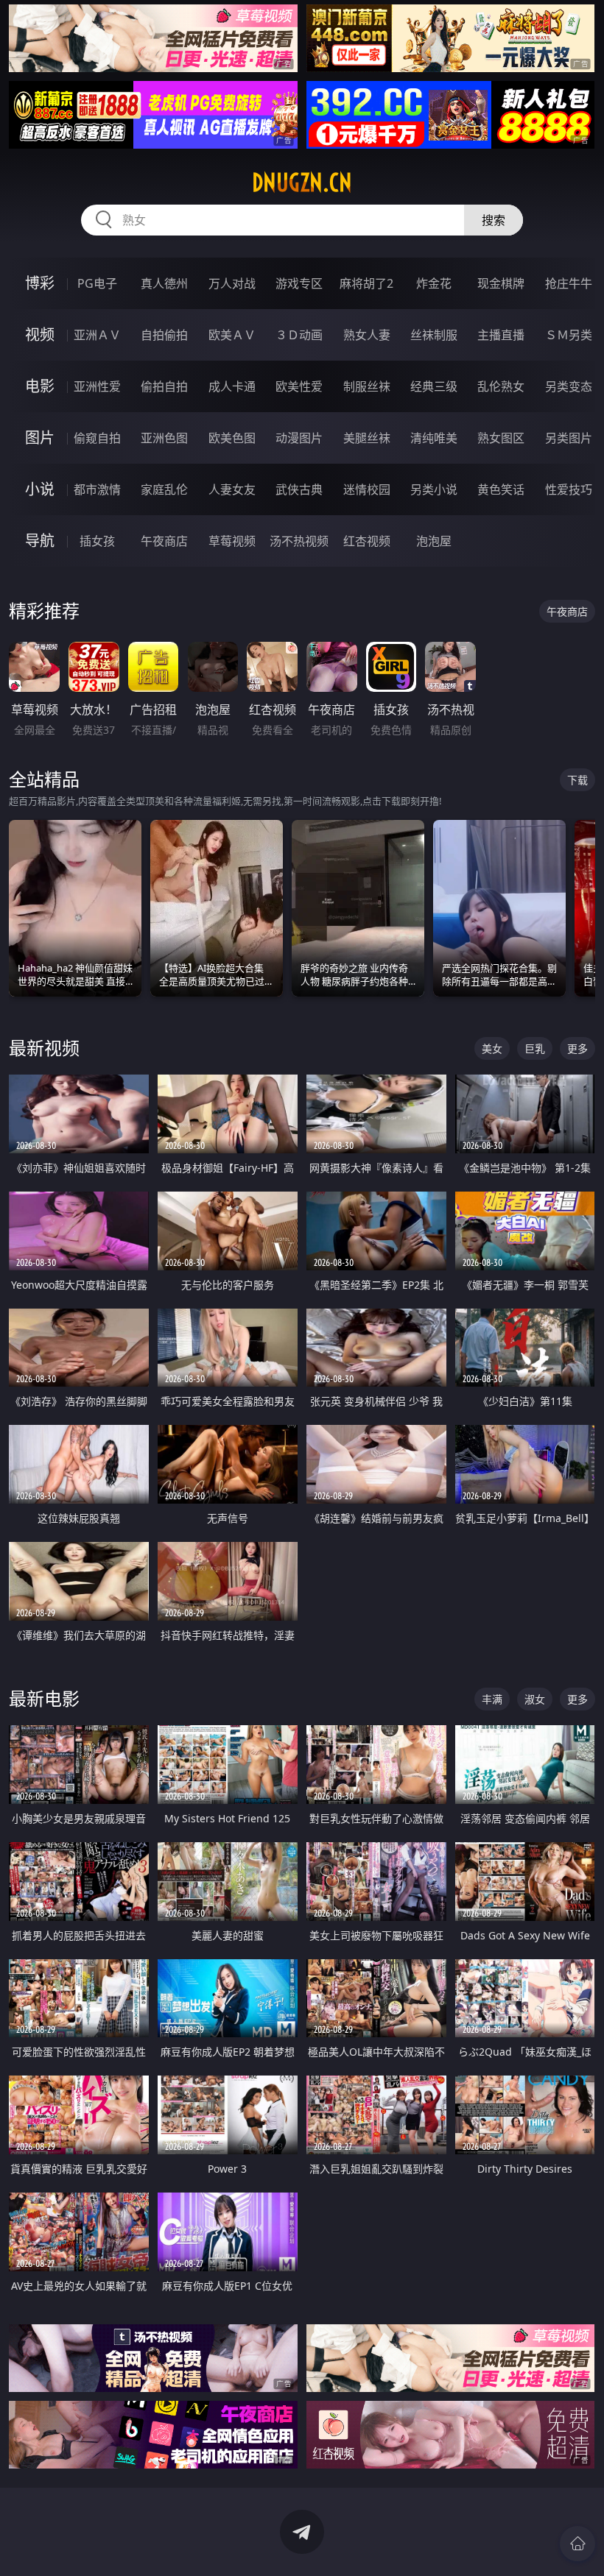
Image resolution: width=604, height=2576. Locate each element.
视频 (40, 335)
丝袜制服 (434, 335)
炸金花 (434, 283)
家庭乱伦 (164, 489)
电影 (40, 386)
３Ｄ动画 (299, 335)
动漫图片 (299, 438)
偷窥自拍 (97, 438)
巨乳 (535, 1048)
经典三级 (434, 386)
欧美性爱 (299, 386)
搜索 (494, 220)
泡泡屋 (434, 541)
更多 (577, 1048)
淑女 (535, 1699)
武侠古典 (299, 489)
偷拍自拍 (164, 386)
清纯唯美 (434, 438)
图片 (40, 438)
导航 (40, 541)
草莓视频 (232, 541)
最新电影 (44, 1698)
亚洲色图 (164, 438)
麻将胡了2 (366, 283)
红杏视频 (367, 541)
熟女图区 (501, 438)
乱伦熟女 (501, 386)
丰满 (492, 1699)
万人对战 (232, 283)
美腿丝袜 (367, 438)
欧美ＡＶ (232, 335)
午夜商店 (164, 541)
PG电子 (97, 283)
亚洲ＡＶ (97, 335)
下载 (577, 780)
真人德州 (164, 283)
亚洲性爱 (97, 386)
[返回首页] (577, 2544)
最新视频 (44, 1048)
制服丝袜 (367, 386)
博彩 (40, 283)
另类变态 (569, 386)
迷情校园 (367, 489)
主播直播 (501, 335)
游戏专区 (299, 283)
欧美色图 (232, 438)
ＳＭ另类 (569, 335)
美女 (492, 1048)
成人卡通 (232, 386)
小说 (40, 489)
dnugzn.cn (302, 183)
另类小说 (434, 489)
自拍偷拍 (164, 335)
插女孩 (97, 541)
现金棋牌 (501, 283)
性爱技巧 (569, 489)
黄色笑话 (501, 489)
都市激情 (97, 489)
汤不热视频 (299, 541)
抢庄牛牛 (569, 283)
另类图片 (569, 438)
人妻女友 (232, 489)
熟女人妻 (367, 335)
